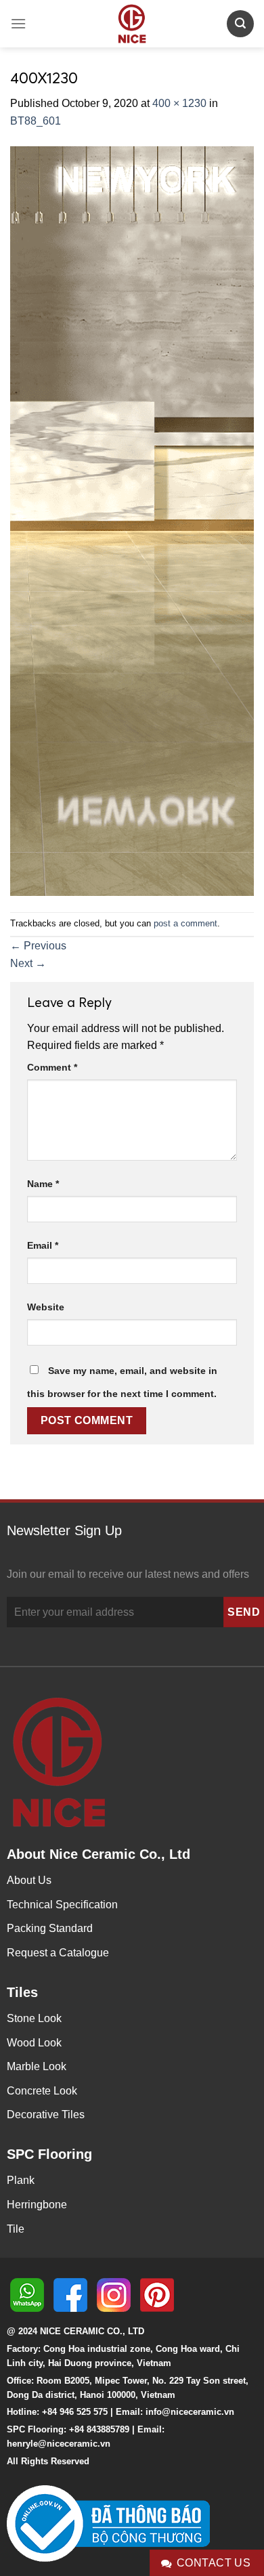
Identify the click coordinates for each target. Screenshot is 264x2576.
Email (43, 1245)
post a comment (185, 923)
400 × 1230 (179, 103)
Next (28, 963)
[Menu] (18, 23)
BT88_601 (36, 121)
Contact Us (214, 2563)
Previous (38, 946)
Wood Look (34, 2043)
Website (46, 1307)
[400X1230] (132, 520)
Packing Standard (50, 1928)
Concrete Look (42, 2091)
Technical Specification (62, 1905)
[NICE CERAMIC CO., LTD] (132, 24)
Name (43, 1184)
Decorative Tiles (46, 2115)
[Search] (240, 23)
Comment (52, 1067)
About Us (29, 1880)
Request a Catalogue (58, 1953)
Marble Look (37, 2066)
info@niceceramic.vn (190, 2412)
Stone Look (34, 2018)
